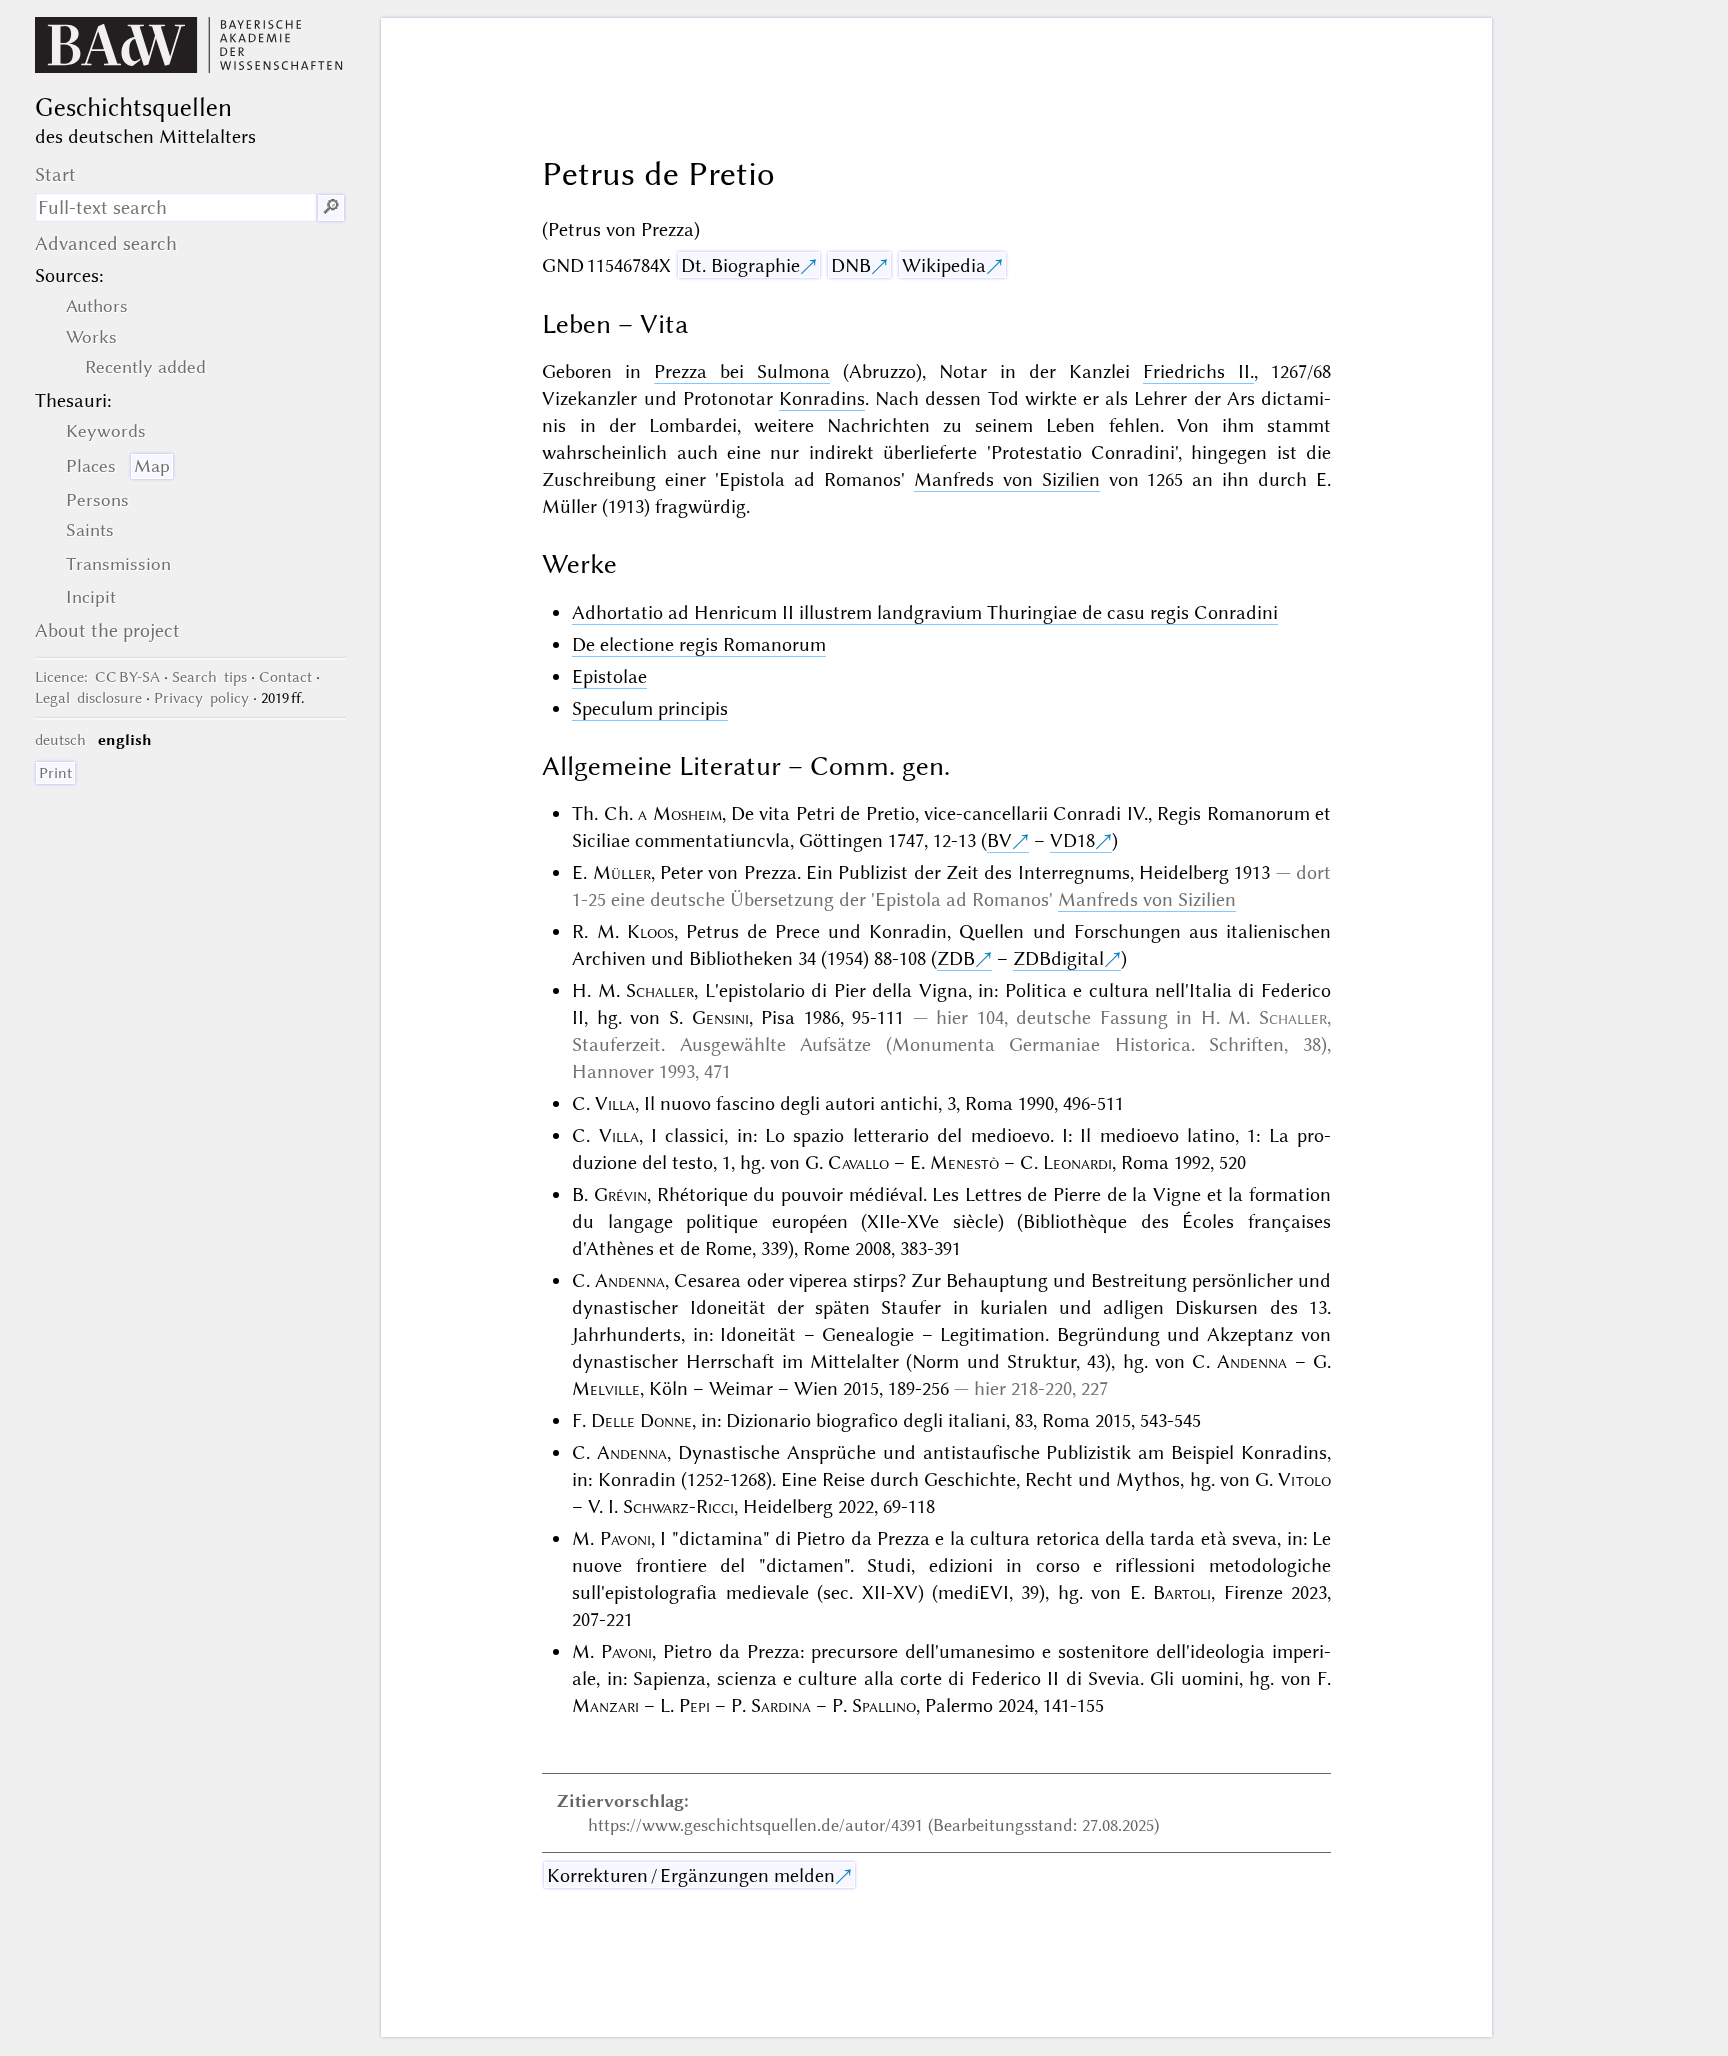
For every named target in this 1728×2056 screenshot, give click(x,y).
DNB (851, 265)
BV (999, 840)
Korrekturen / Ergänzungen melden (691, 1875)
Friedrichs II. (1198, 371)
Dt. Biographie (740, 265)
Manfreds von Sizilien (1007, 479)
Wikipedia (944, 265)
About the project (107, 630)
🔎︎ (331, 207)
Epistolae (609, 676)
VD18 (1072, 840)
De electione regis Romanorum (699, 644)
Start (55, 174)
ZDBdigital (1058, 958)
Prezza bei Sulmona (742, 371)
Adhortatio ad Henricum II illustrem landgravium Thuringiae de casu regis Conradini (925, 612)
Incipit (91, 597)
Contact (285, 677)
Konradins (822, 398)
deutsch (60, 740)
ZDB (956, 958)
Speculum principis (650, 708)
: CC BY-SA (97, 677)
